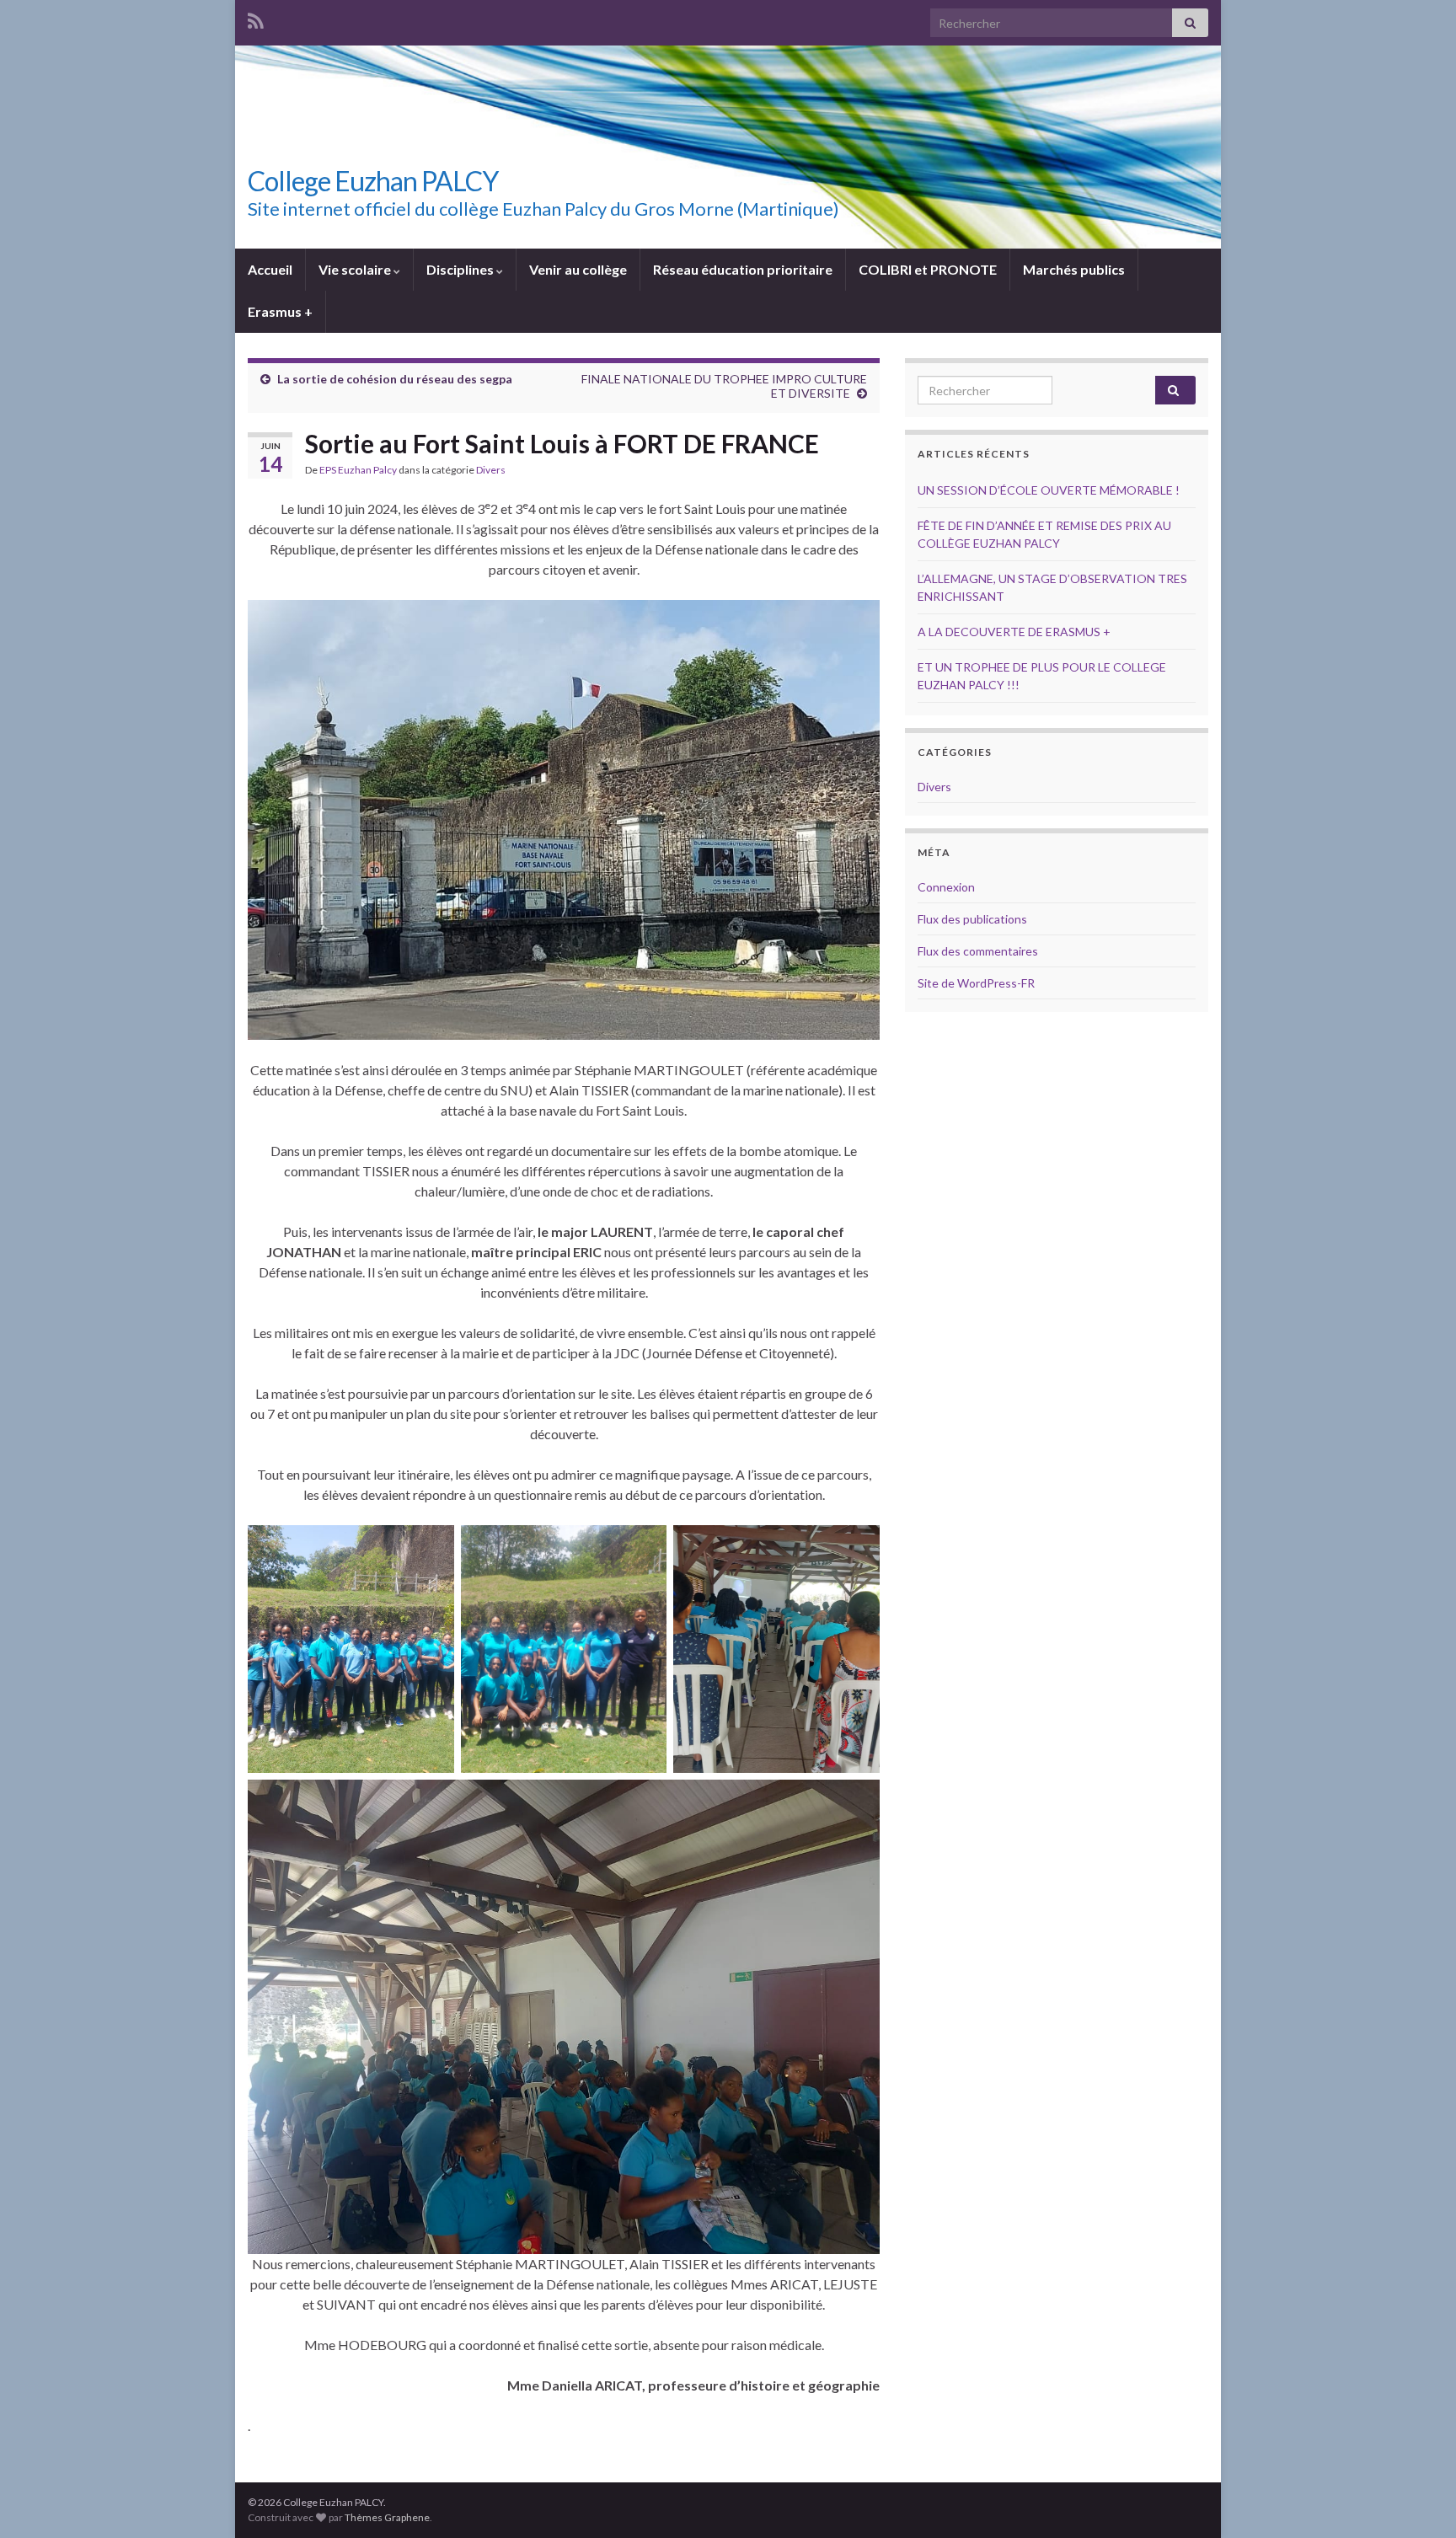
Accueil (270, 269)
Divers (491, 470)
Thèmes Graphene (387, 2517)
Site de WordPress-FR (976, 983)
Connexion (946, 887)
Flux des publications (972, 919)
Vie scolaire (356, 269)
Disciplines (461, 269)
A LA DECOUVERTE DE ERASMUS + (1014, 632)
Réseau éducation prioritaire (743, 269)
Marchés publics (1074, 269)
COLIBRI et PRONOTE (928, 269)
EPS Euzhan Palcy (358, 470)
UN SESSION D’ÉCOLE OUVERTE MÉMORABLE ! (1049, 490)
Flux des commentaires (978, 951)
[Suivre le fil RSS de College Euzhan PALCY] (256, 18)
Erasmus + (280, 311)
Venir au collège (578, 269)
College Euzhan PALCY (373, 181)
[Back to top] (1418, 2500)
